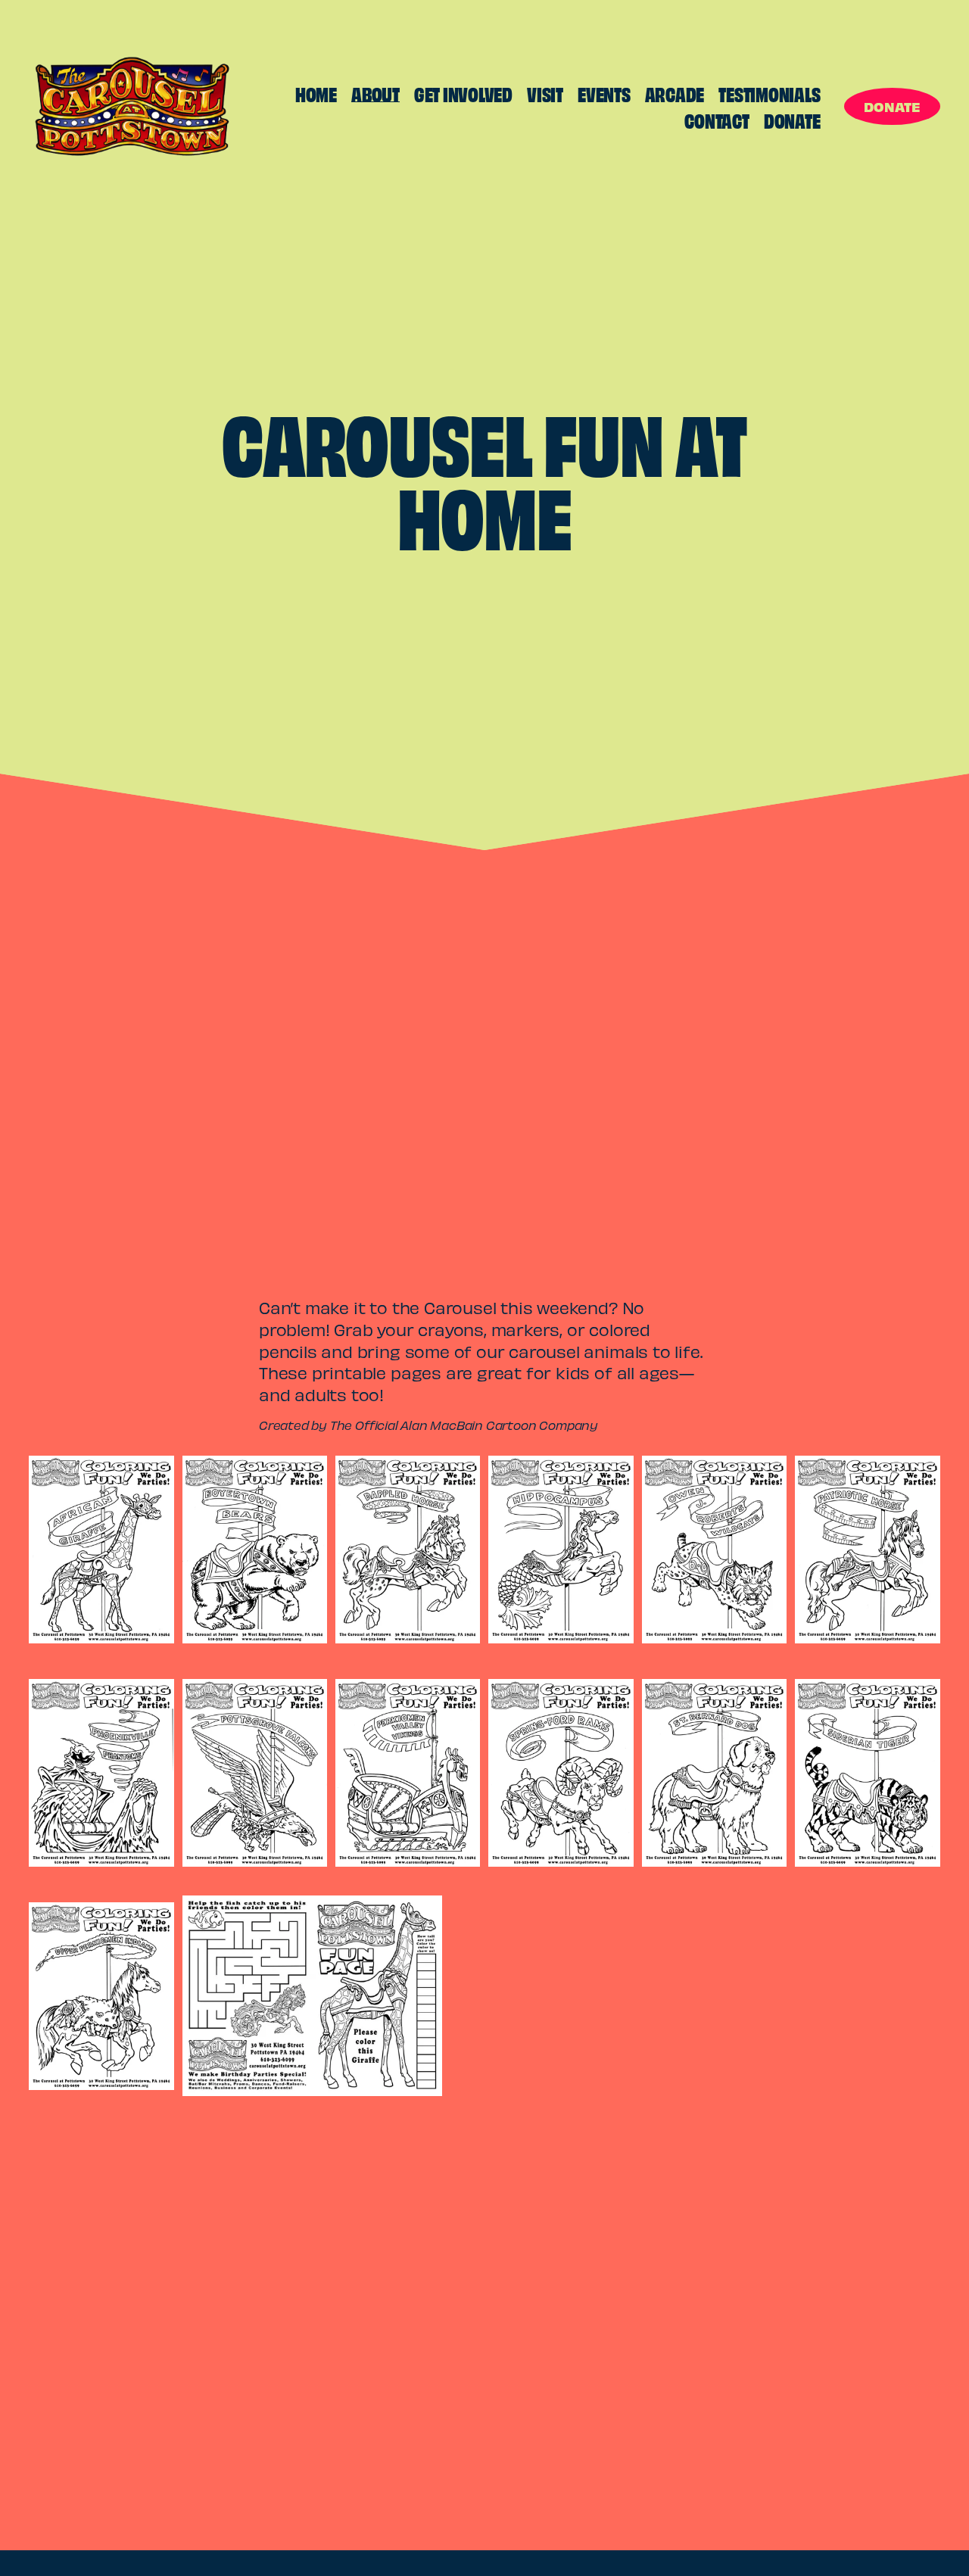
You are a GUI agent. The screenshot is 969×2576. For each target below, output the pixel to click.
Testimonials (769, 93)
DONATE (892, 106)
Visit (545, 93)
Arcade (675, 93)
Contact (717, 120)
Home (316, 93)
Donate (792, 120)
